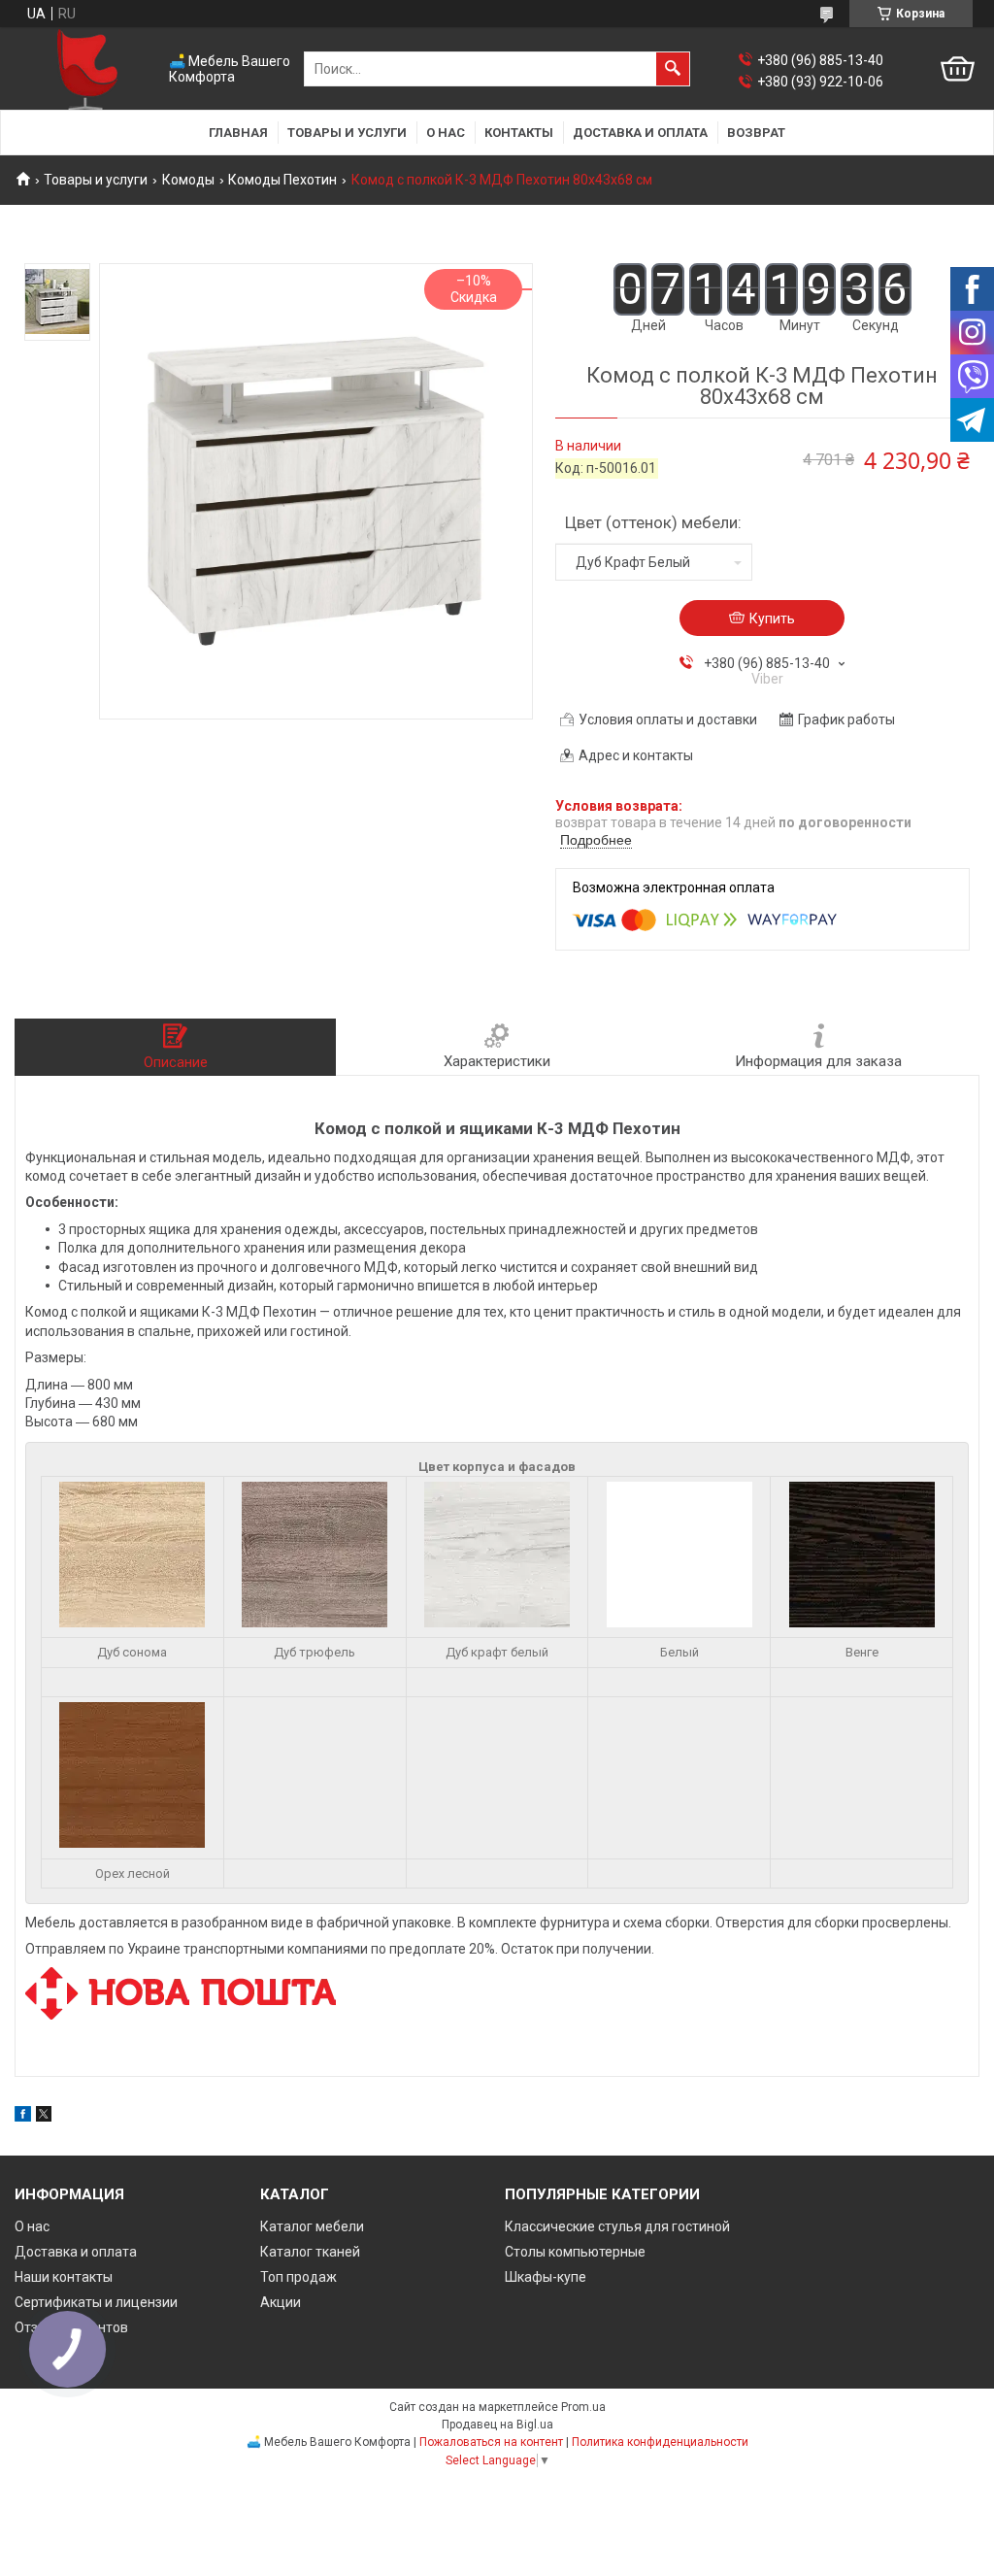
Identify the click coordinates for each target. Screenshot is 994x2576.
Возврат (756, 133)
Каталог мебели (312, 2226)
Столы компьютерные (575, 2252)
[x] (44, 2117)
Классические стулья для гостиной (617, 2226)
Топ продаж (298, 2277)
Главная (238, 133)
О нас (446, 133)
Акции (281, 2302)
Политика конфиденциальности (660, 2442)
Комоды (188, 180)
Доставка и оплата (640, 133)
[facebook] (23, 2117)
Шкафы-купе (546, 2277)
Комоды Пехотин (282, 180)
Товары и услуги (347, 133)
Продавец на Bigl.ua (497, 2425)
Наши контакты (64, 2277)
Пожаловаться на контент (491, 2442)
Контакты (519, 133)
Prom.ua (583, 2407)
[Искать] (673, 69)
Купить (772, 619)
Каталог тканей (310, 2252)
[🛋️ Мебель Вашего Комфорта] (87, 69)
